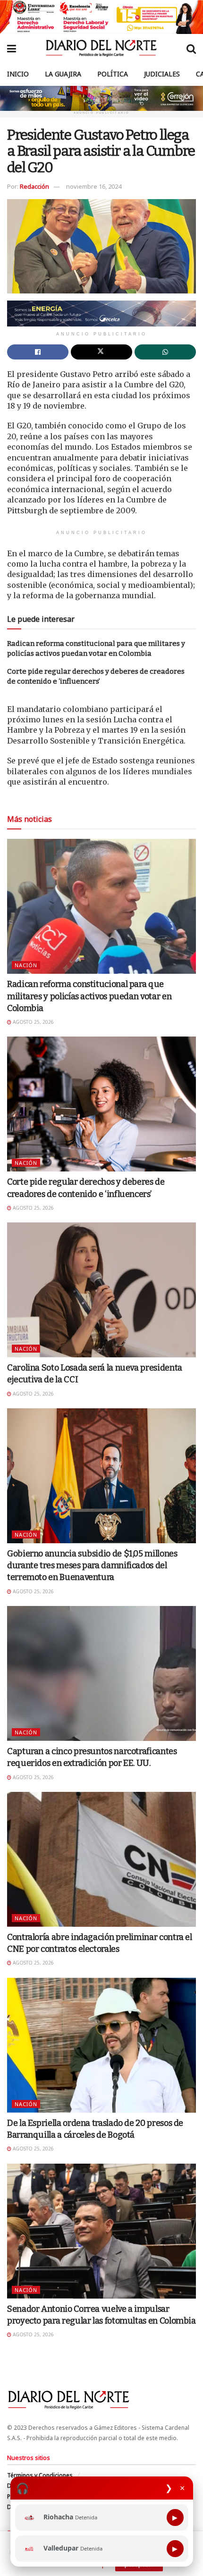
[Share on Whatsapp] (165, 352)
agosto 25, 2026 (33, 1022)
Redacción (34, 186)
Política (113, 74)
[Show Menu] (12, 48)
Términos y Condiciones (40, 2475)
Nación (26, 965)
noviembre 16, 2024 (94, 186)
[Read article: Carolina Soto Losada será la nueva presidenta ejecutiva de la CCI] (101, 1290)
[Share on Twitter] (101, 352)
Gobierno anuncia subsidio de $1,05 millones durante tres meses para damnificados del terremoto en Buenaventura (92, 1565)
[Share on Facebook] (38, 352)
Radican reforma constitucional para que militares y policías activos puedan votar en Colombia (89, 996)
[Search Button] (191, 48)
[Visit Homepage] (101, 48)
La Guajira (63, 74)
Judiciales (162, 74)
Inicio (18, 74)
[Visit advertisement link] (101, 17)
